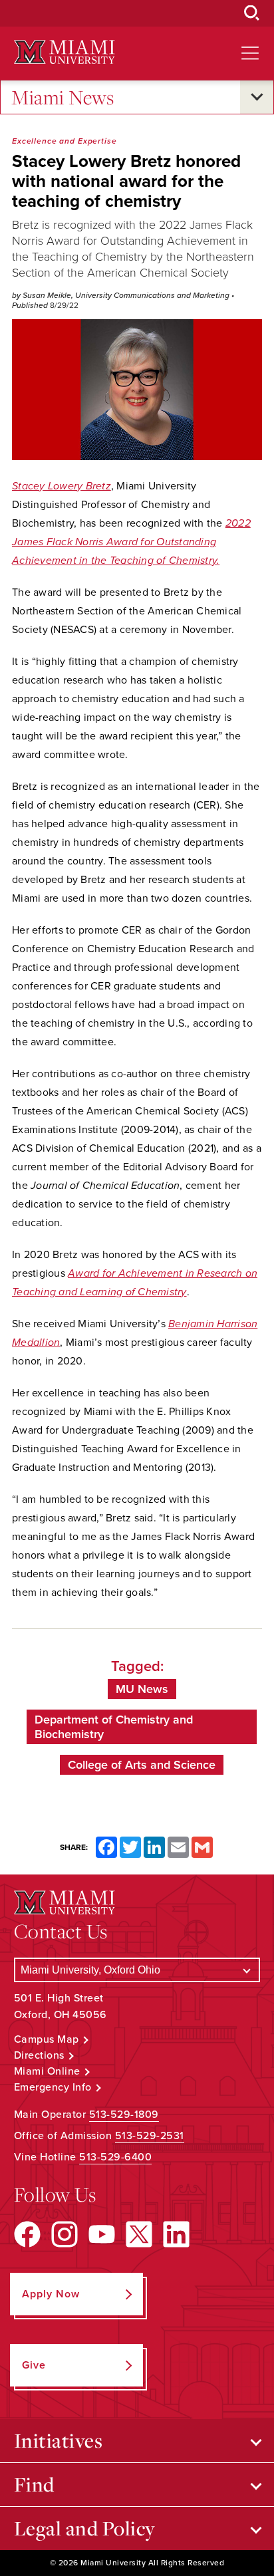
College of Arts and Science (142, 1765)
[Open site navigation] (250, 53)
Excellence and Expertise (65, 141)
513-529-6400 (115, 2157)
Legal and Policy (85, 2528)
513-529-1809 (124, 2115)
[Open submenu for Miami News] (257, 97)
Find (34, 2484)
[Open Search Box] (252, 13)
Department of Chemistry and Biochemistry (114, 1727)
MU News (142, 1689)
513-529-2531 (150, 2136)
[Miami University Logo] (65, 52)
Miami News (63, 97)
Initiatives (59, 2440)
